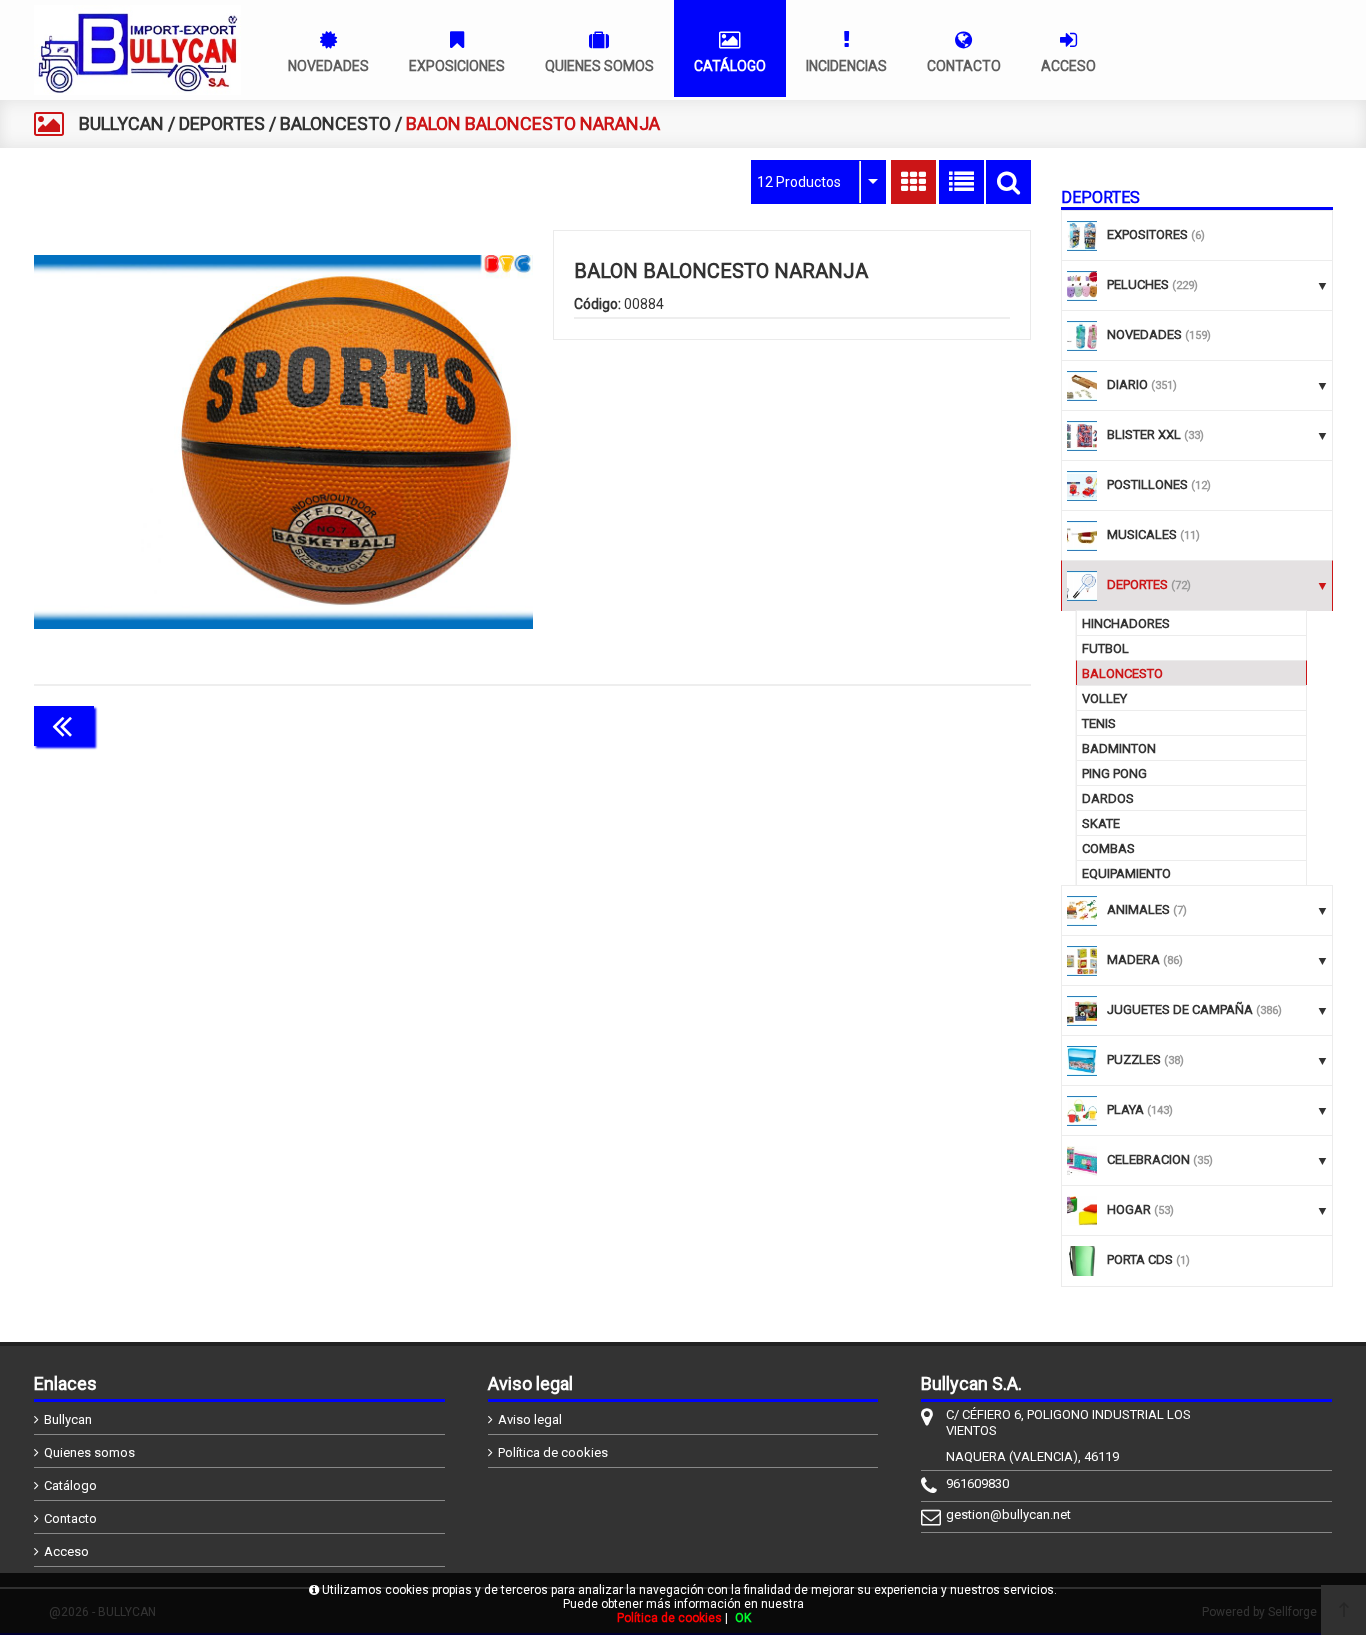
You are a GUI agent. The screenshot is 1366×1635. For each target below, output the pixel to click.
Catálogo (70, 1485)
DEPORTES (222, 123)
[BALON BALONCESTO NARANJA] (283, 442)
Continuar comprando (942, 724)
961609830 (977, 1483)
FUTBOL (1105, 648)
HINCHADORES (1126, 623)
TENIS (1099, 723)
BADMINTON (1119, 748)
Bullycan (68, 1419)
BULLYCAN (121, 123)
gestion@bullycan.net (1008, 1514)
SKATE (1101, 823)
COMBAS (1108, 848)
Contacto (70, 1518)
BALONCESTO (335, 123)
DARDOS (1108, 798)
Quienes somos (89, 1452)
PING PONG (1114, 773)
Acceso (66, 1551)
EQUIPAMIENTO (1126, 873)
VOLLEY (1104, 698)
